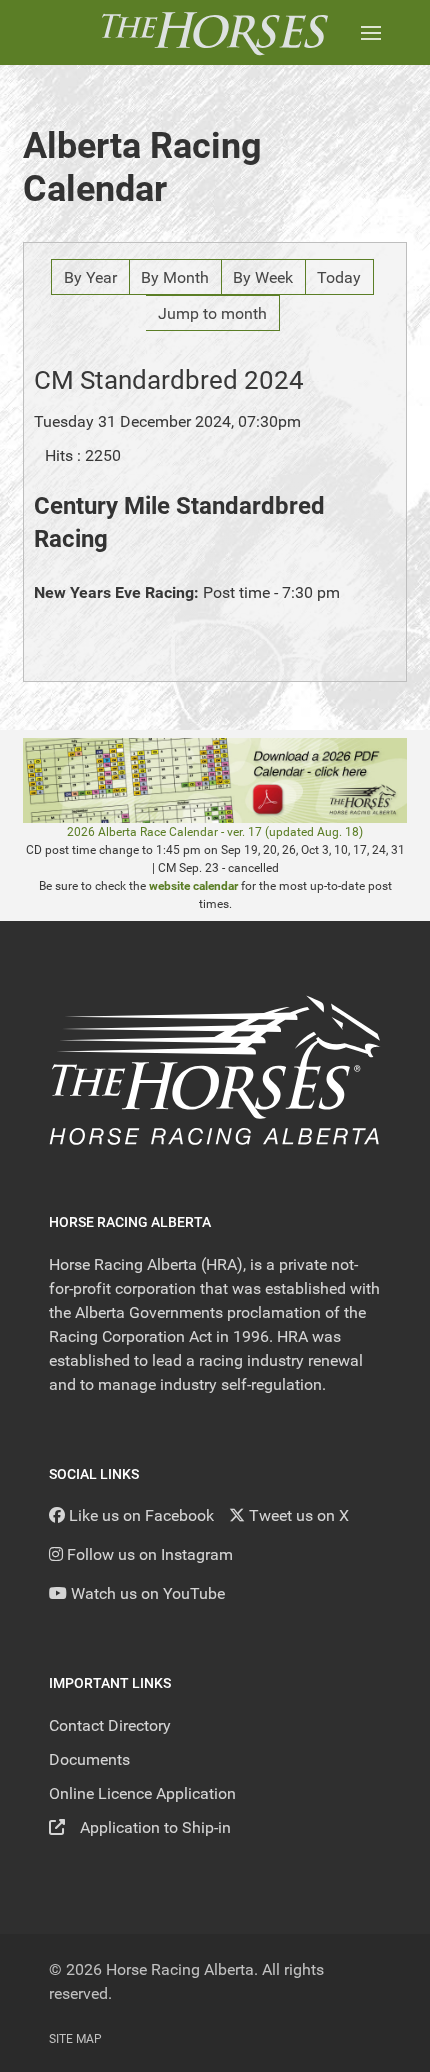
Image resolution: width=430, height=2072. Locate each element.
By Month (175, 277)
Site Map (75, 2039)
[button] (371, 32)
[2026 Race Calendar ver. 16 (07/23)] (215, 779)
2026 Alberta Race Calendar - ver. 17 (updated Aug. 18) (215, 832)
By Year (90, 277)
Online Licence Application (142, 1793)
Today (339, 277)
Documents (89, 1759)
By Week (263, 277)
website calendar (193, 886)
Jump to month (212, 313)
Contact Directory (110, 1725)
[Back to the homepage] (214, 32)
